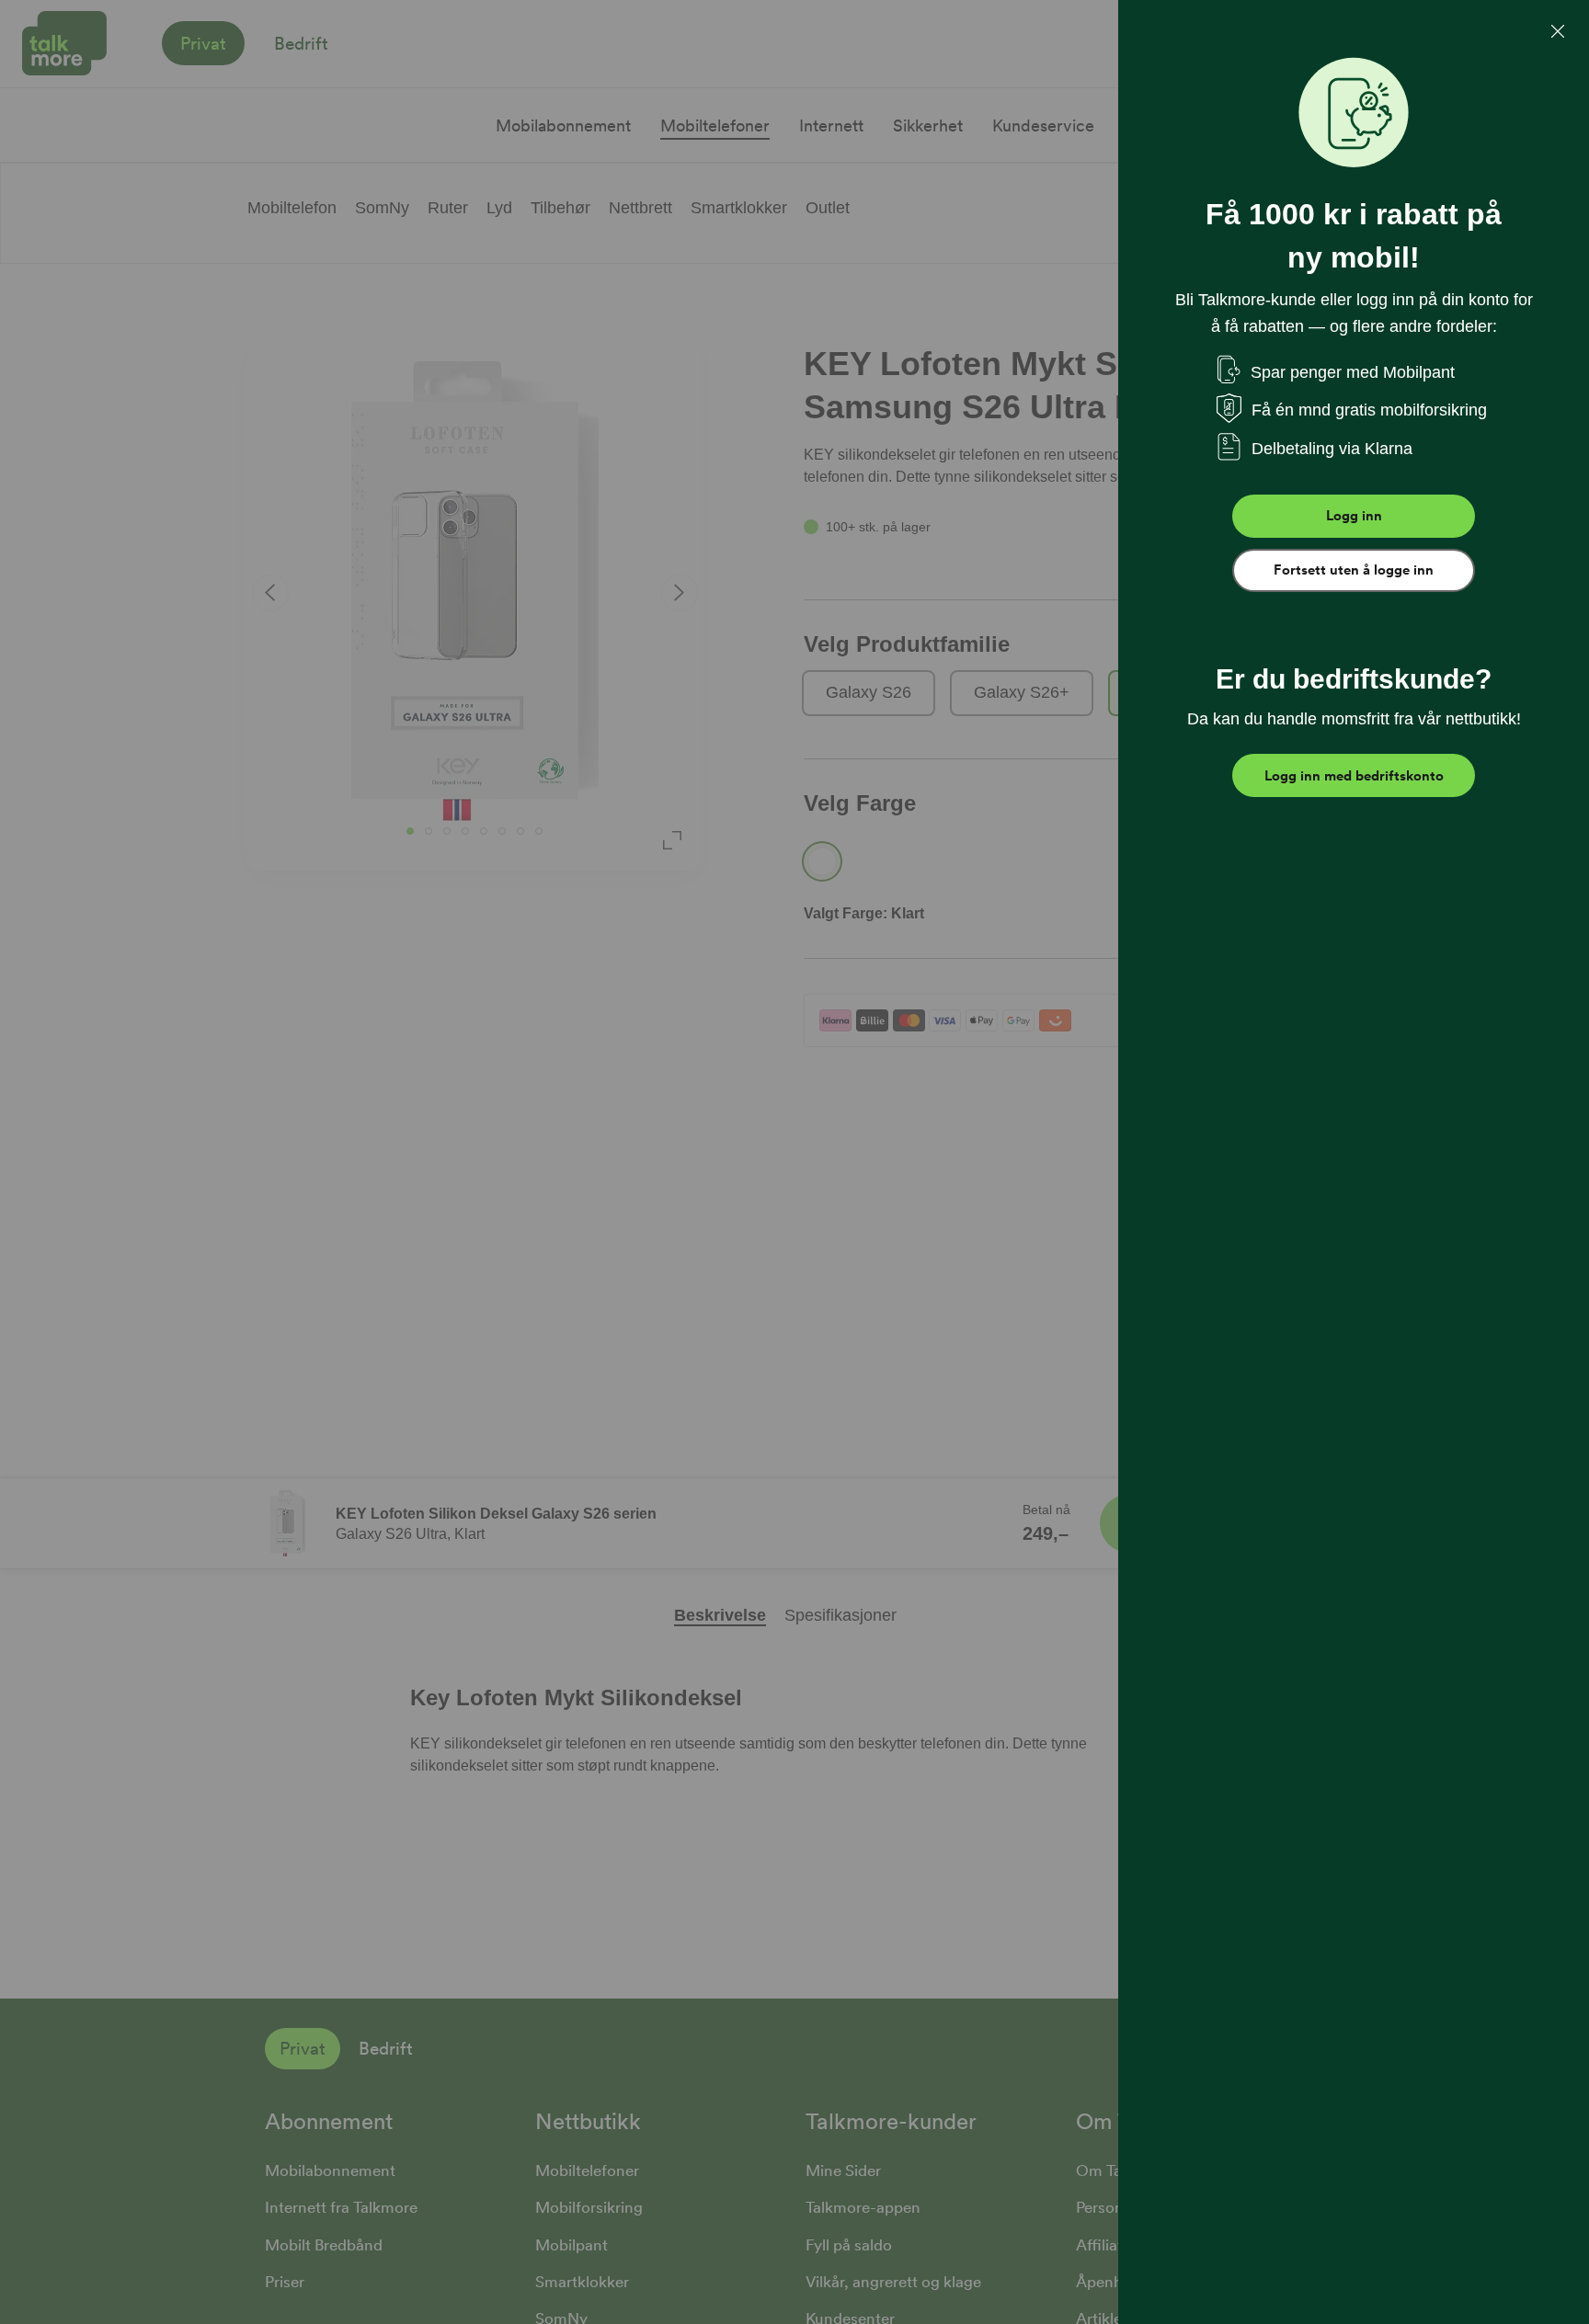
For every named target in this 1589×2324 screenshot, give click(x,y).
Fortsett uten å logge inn (1354, 570)
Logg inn (1354, 516)
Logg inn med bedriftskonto (1354, 776)
